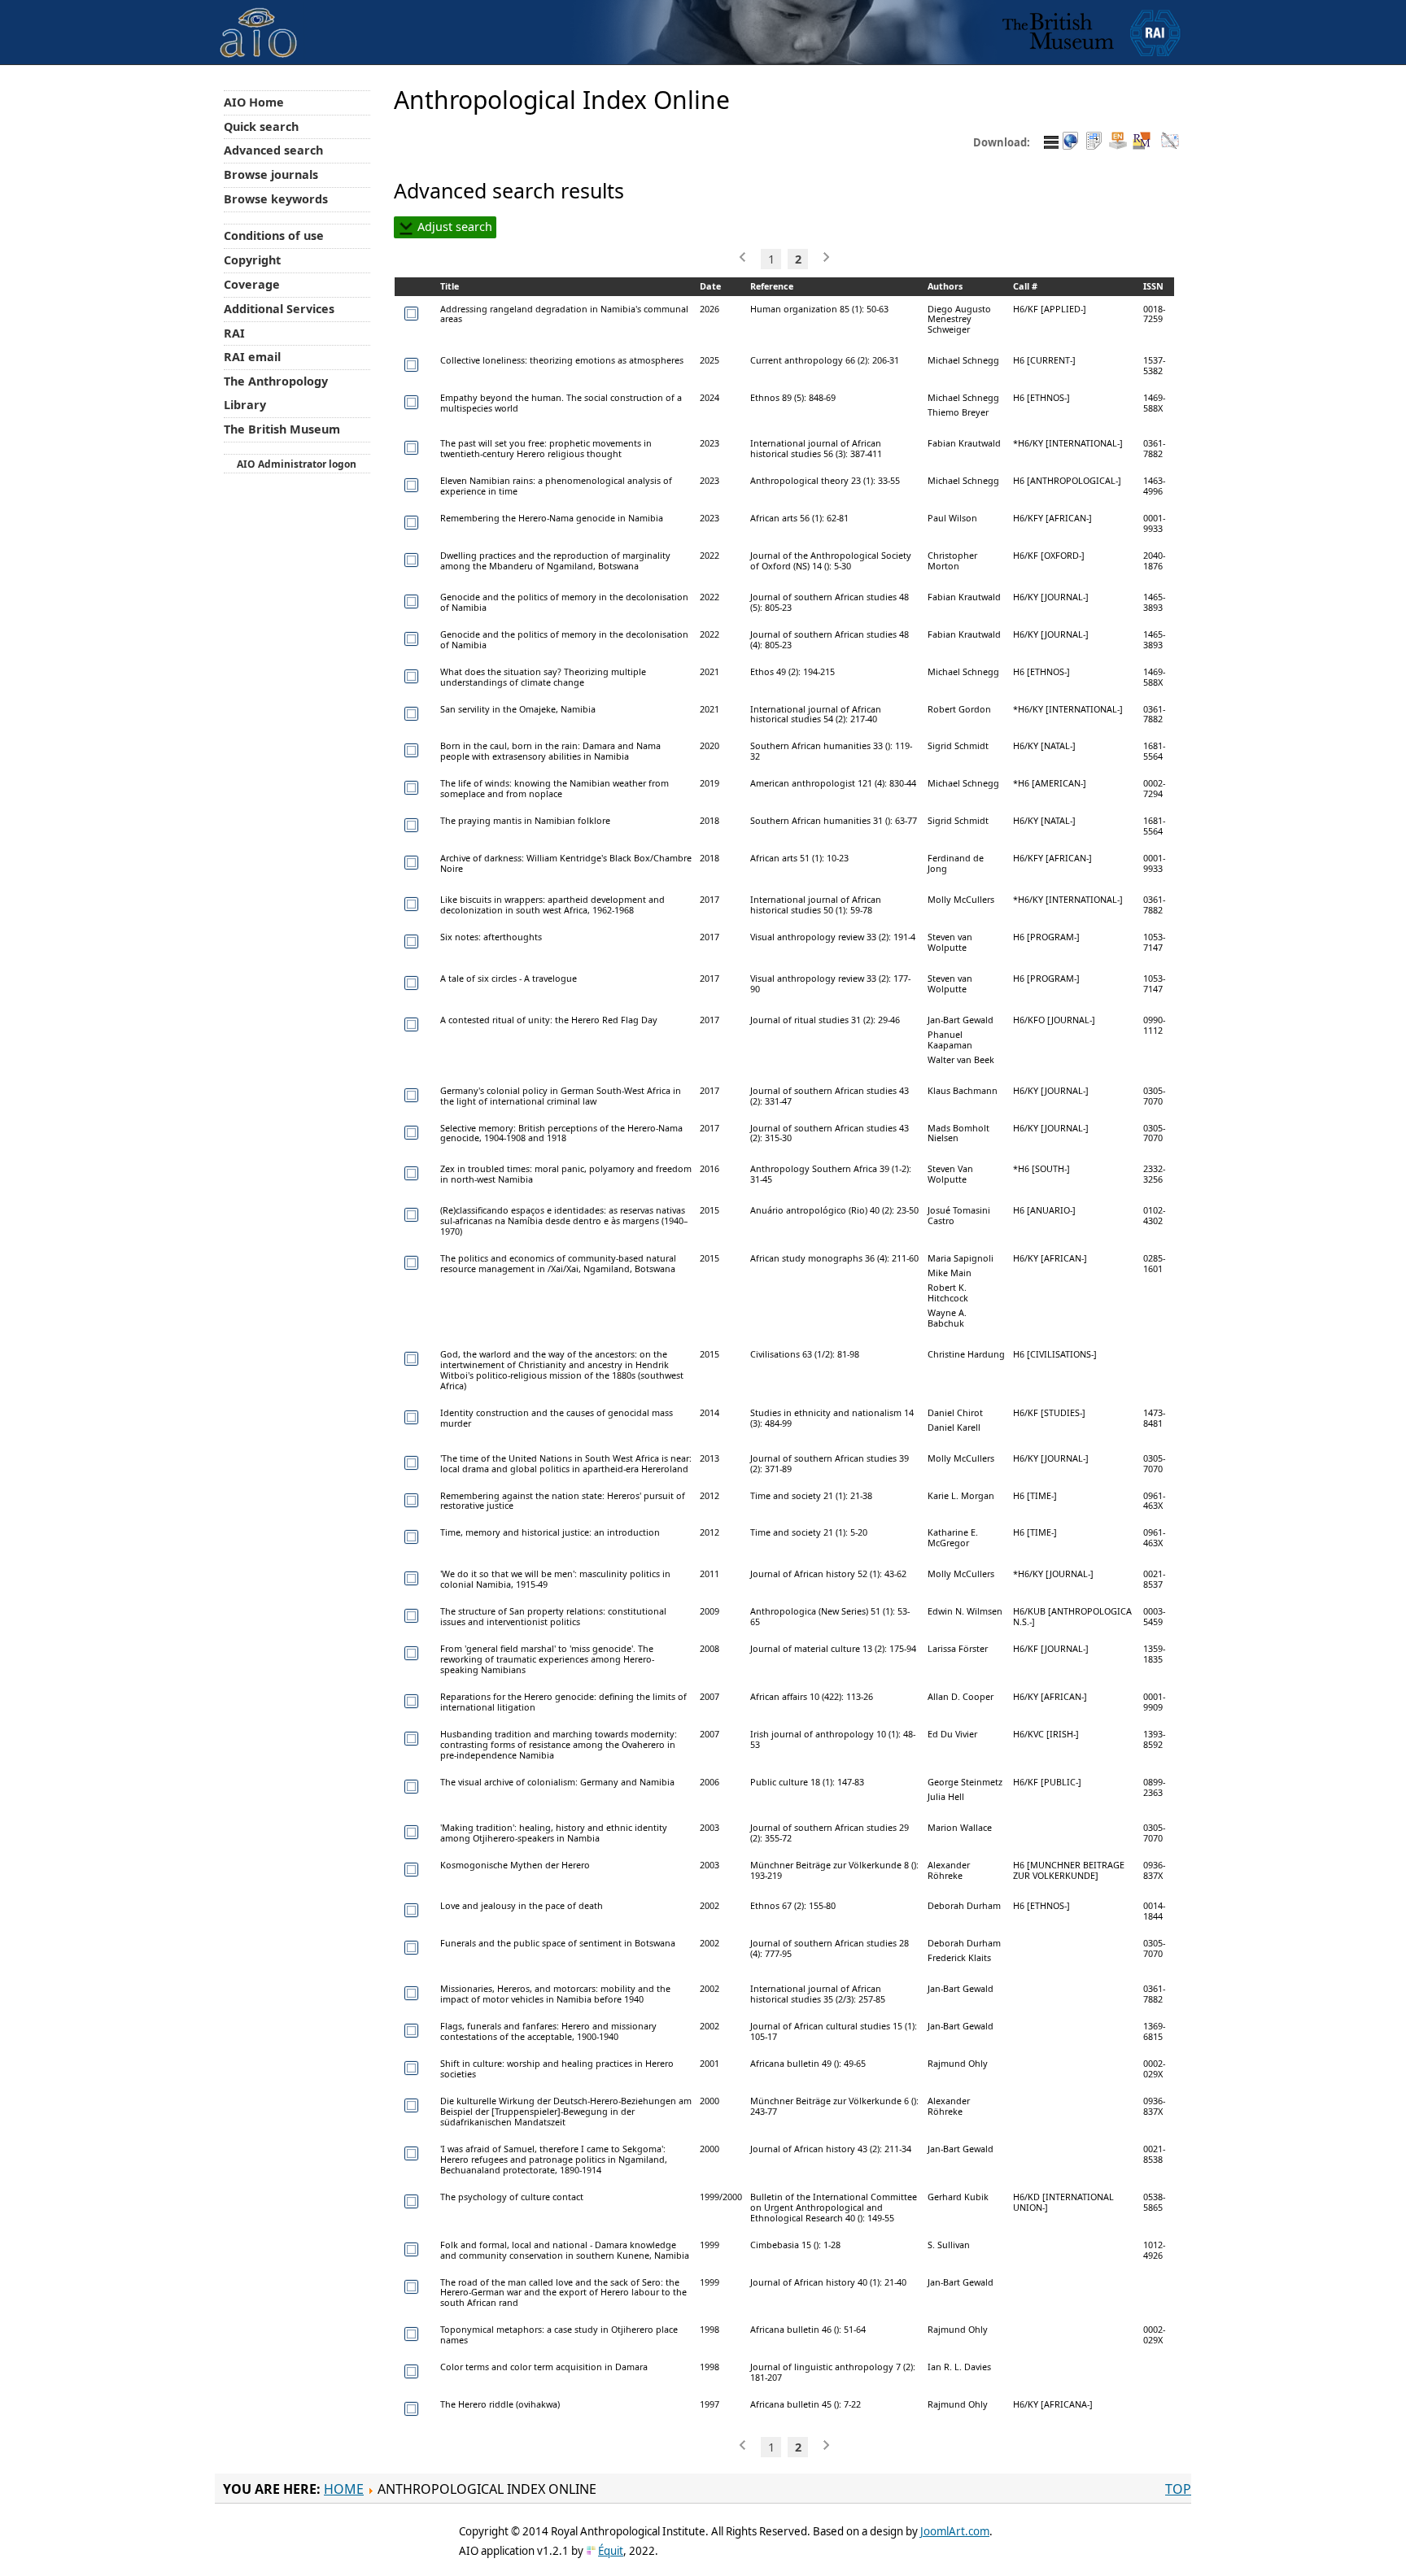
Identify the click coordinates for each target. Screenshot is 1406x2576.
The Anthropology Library (276, 393)
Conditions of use (274, 235)
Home (344, 2489)
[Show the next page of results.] (825, 257)
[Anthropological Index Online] (259, 19)
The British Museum (282, 429)
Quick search (261, 126)
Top (1178, 2489)
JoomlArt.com (955, 2531)
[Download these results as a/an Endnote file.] (1118, 142)
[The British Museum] (1058, 32)
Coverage (252, 284)
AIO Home (254, 102)
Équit (611, 2551)
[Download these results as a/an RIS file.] (1142, 142)
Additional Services (279, 309)
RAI (234, 333)
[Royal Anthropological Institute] (1155, 32)
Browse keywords (276, 199)
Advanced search (273, 150)
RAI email (252, 357)
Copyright (252, 260)
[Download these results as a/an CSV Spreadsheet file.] (1094, 142)
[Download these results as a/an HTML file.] (1071, 142)
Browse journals (271, 174)
